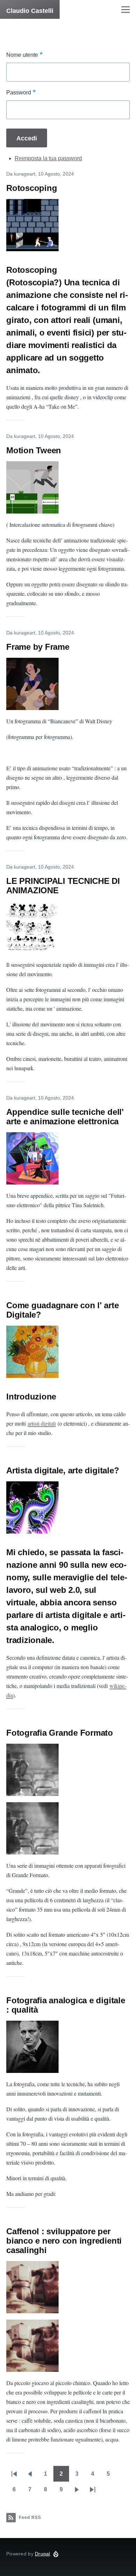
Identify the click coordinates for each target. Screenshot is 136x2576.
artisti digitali (42, 1423)
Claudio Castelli (30, 11)
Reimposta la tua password (48, 158)
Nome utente (22, 55)
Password (19, 92)
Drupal (43, 2554)
